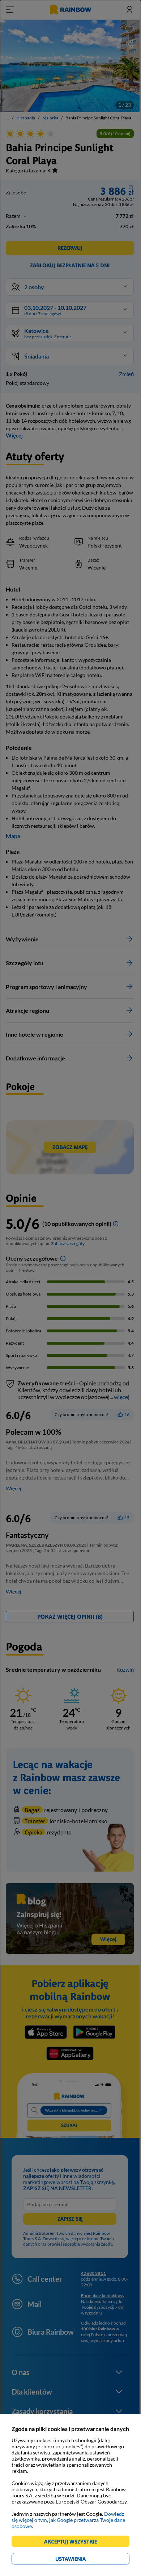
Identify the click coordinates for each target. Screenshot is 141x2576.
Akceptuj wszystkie (74, 2543)
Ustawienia (83, 2560)
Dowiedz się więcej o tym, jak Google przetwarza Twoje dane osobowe (68, 2520)
